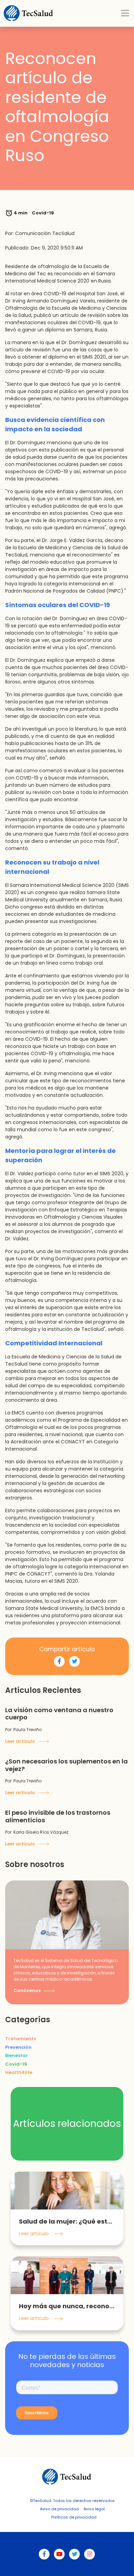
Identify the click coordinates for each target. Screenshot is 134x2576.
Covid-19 (16, 2064)
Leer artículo (21, 1741)
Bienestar (16, 2055)
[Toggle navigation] (125, 13)
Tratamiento (21, 2039)
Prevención (18, 2047)
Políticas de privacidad (74, 2517)
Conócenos (27, 1990)
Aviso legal (94, 2509)
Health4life (19, 2072)
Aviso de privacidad (59, 2509)
